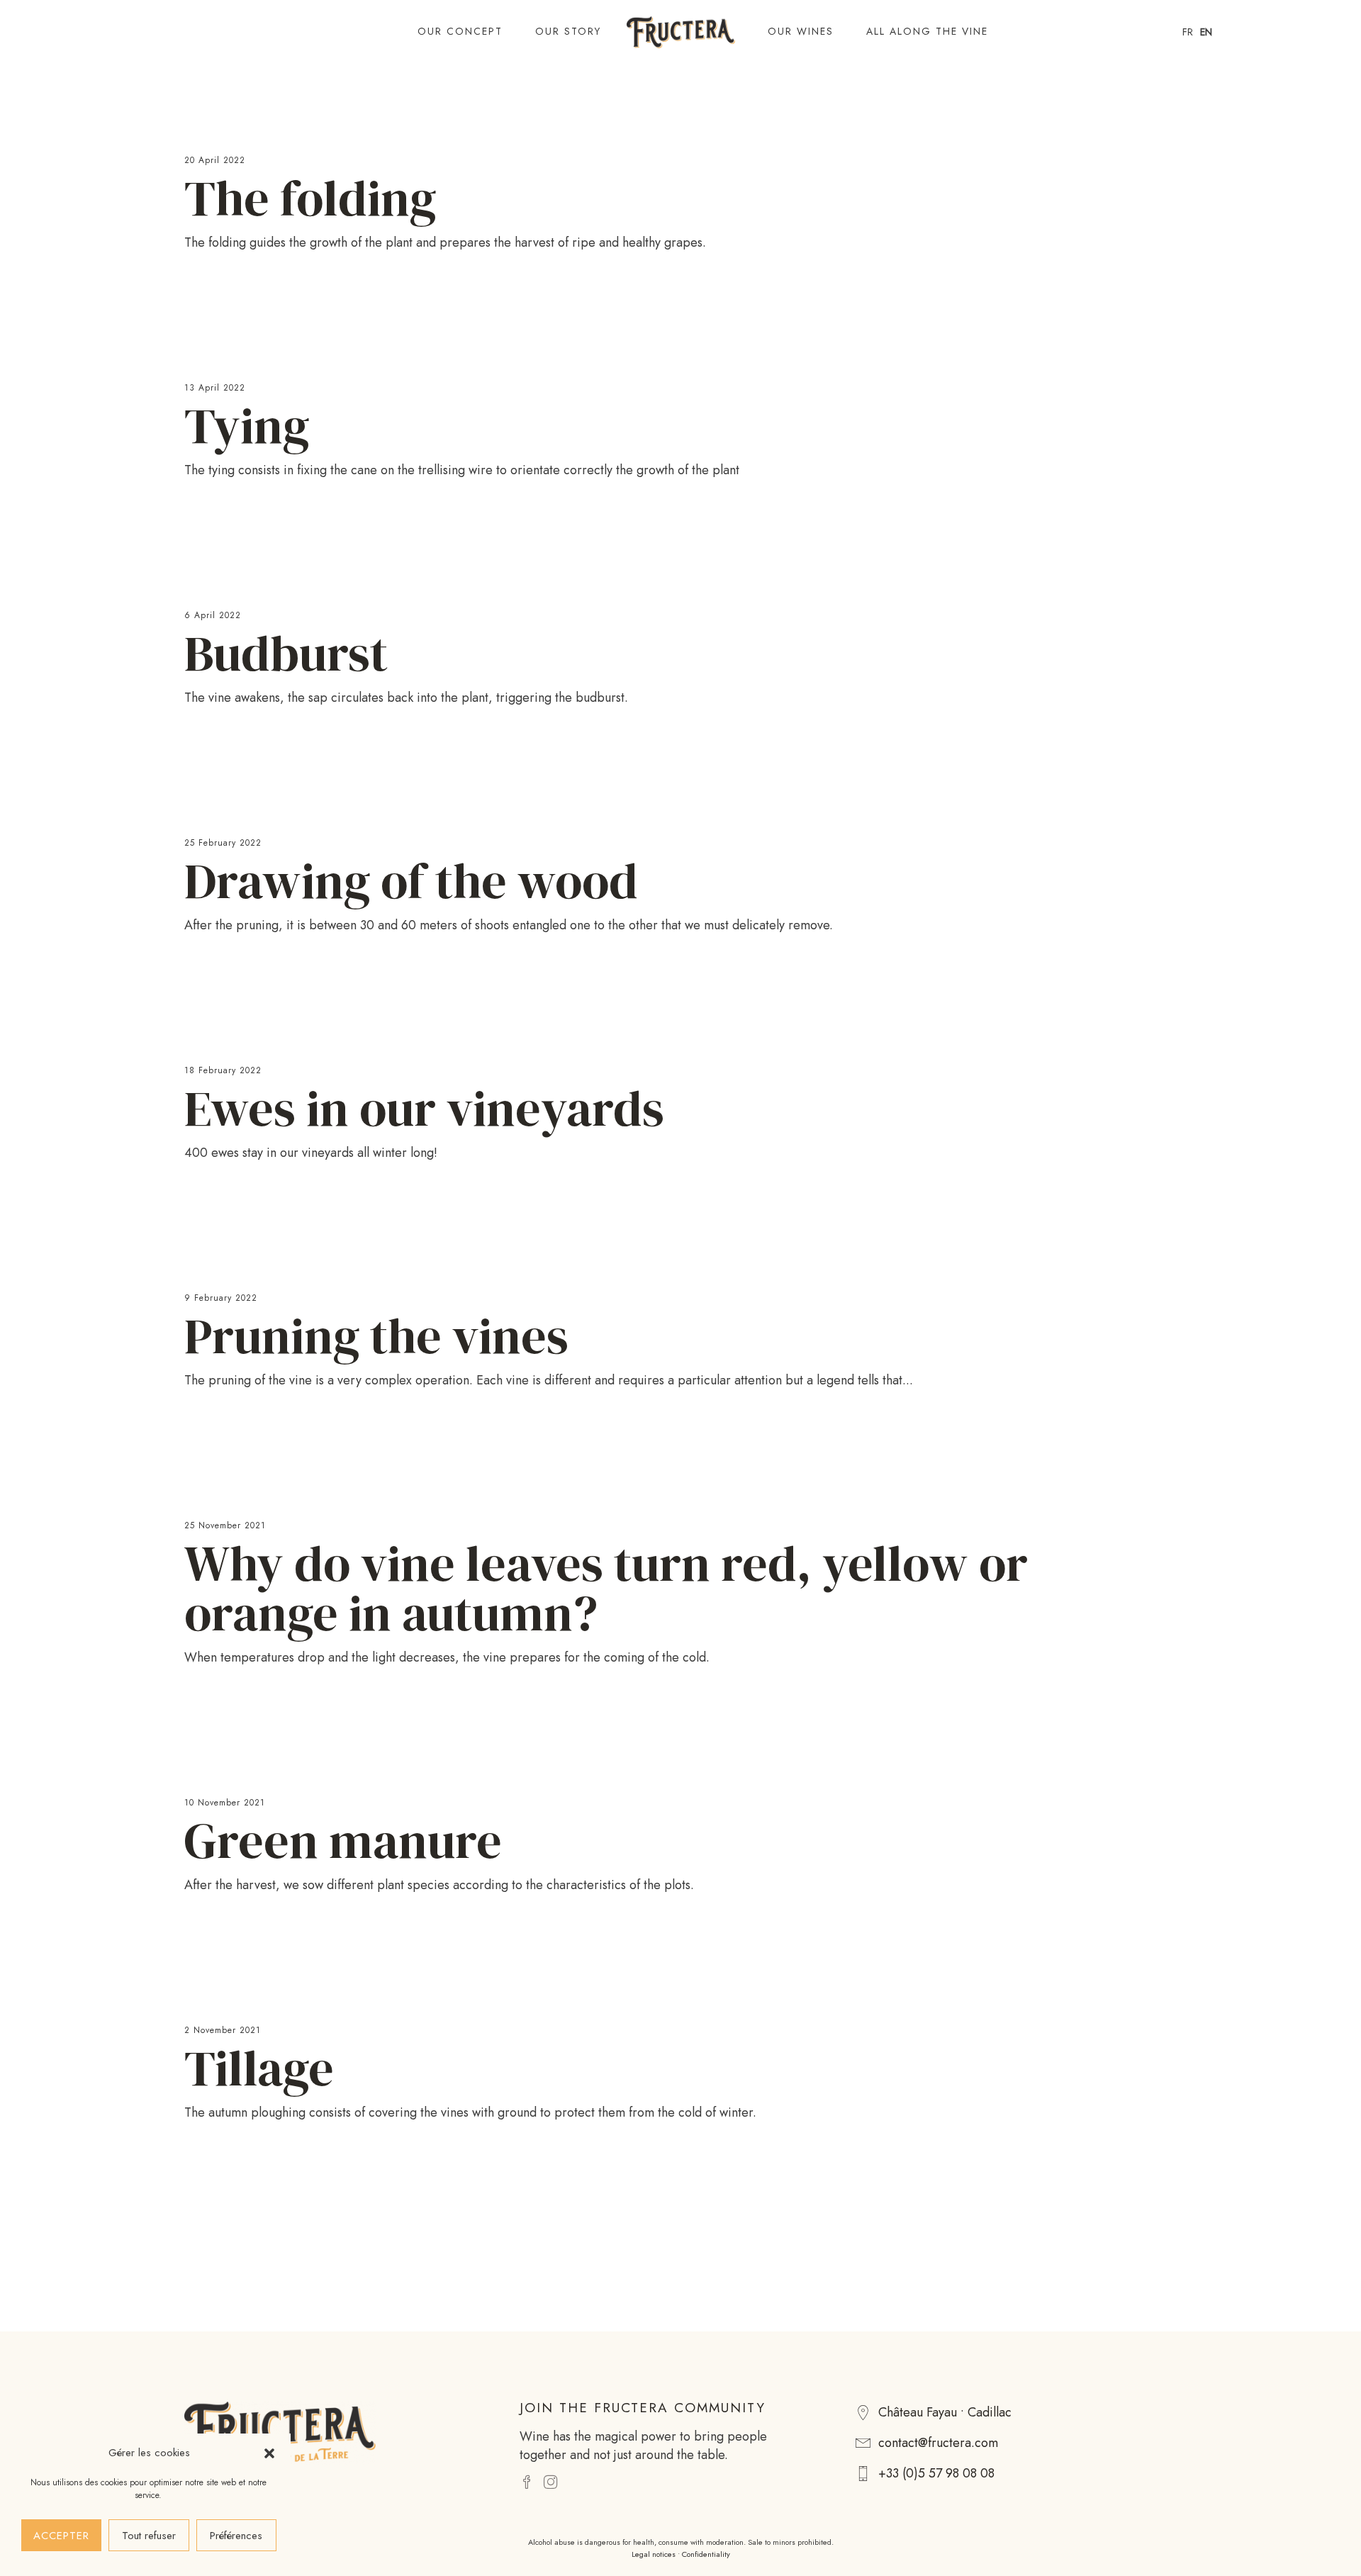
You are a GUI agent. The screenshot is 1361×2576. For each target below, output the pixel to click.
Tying (247, 425)
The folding (310, 198)
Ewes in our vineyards (424, 1108)
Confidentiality (706, 2554)
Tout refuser (149, 2536)
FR (1188, 32)
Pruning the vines (376, 1335)
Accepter (61, 2536)
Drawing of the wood (411, 880)
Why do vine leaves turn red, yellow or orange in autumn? (606, 1588)
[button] (269, 2453)
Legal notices (654, 2554)
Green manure (343, 1840)
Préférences (236, 2536)
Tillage (259, 2068)
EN (1206, 32)
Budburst (286, 653)
